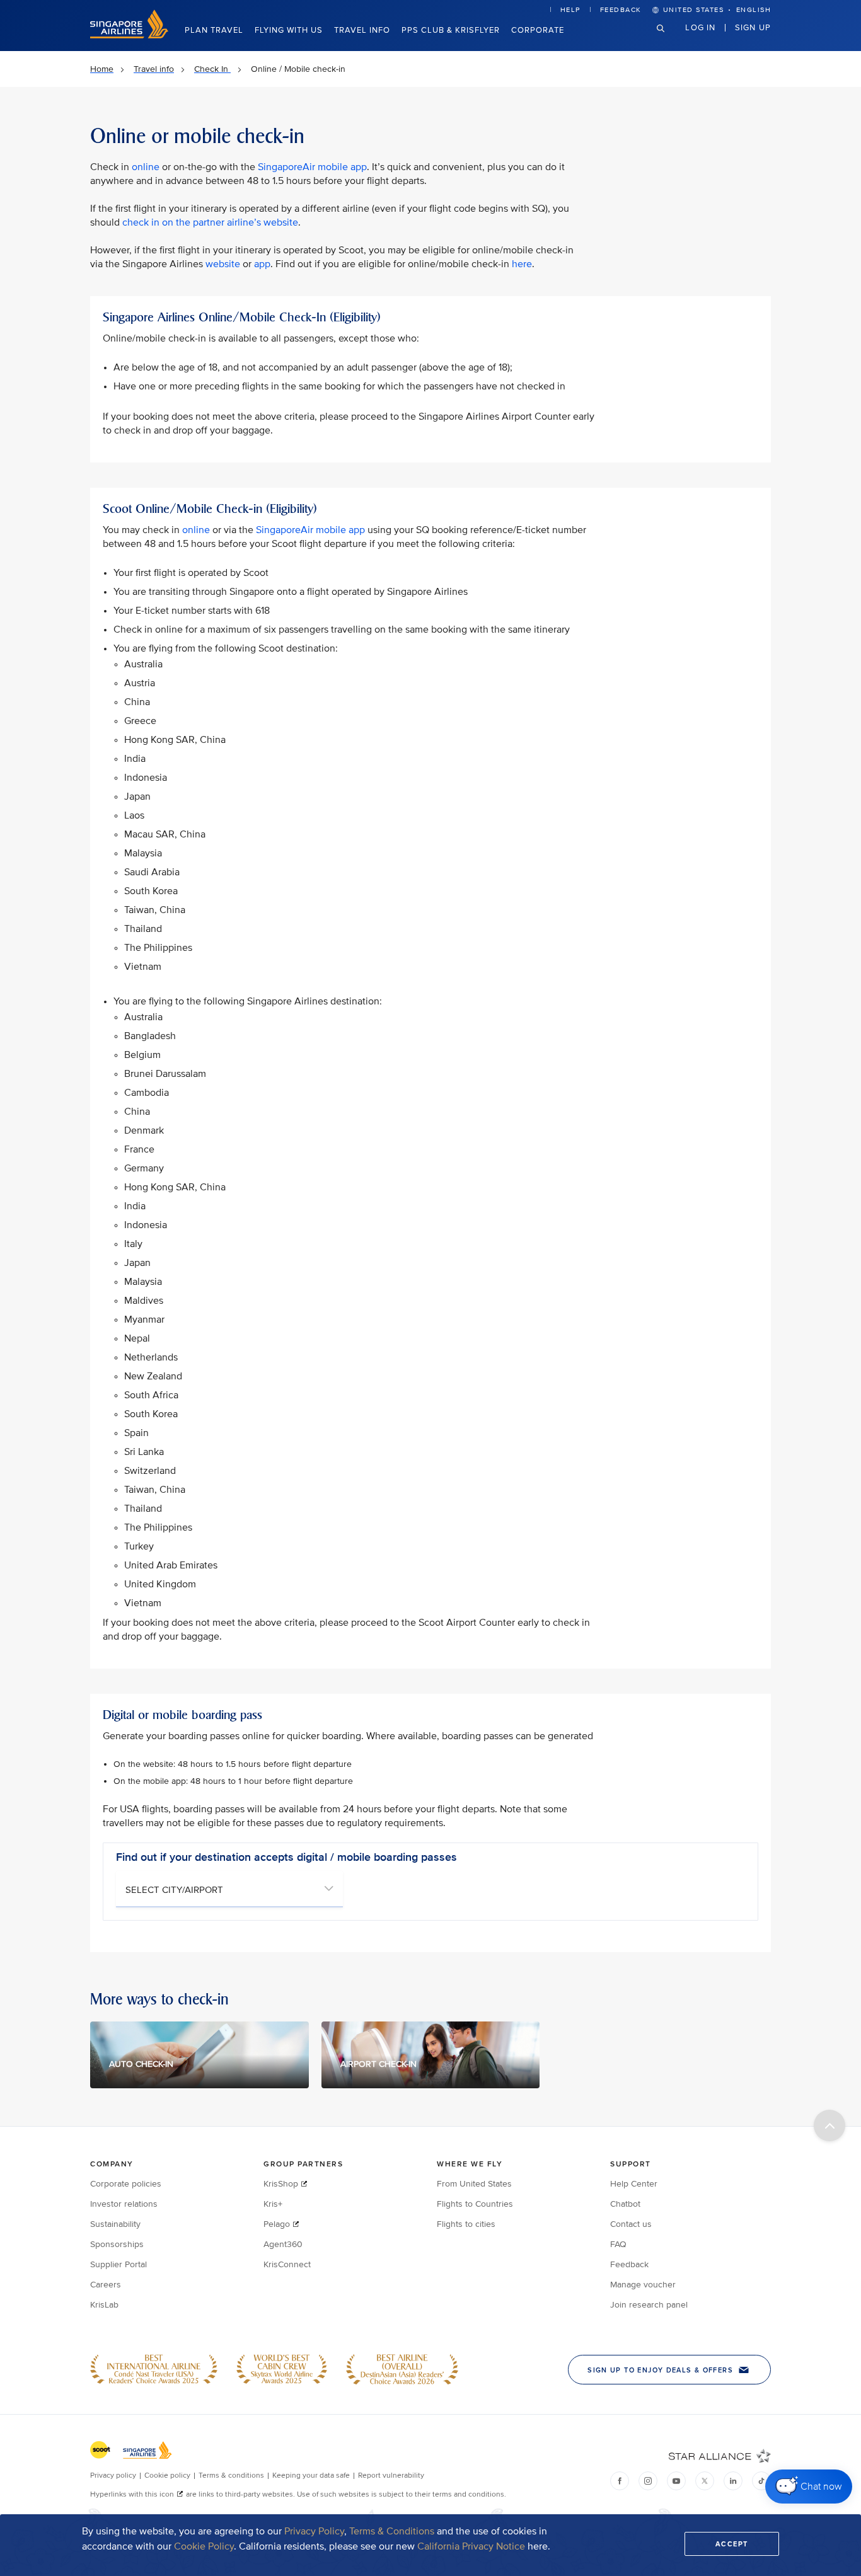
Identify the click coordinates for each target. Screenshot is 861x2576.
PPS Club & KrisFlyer (451, 30)
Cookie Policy (204, 2546)
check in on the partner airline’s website (210, 222)
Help (570, 10)
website (223, 264)
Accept (732, 2544)
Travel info (362, 30)
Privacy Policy (314, 2531)
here (522, 264)
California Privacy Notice (471, 2546)
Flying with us (289, 30)
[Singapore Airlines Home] (129, 36)
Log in (700, 27)
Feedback (621, 10)
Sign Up (753, 27)
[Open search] (668, 38)
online (146, 167)
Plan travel (214, 30)
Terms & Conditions (392, 2531)
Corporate (538, 30)
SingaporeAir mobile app (312, 167)
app (262, 264)
